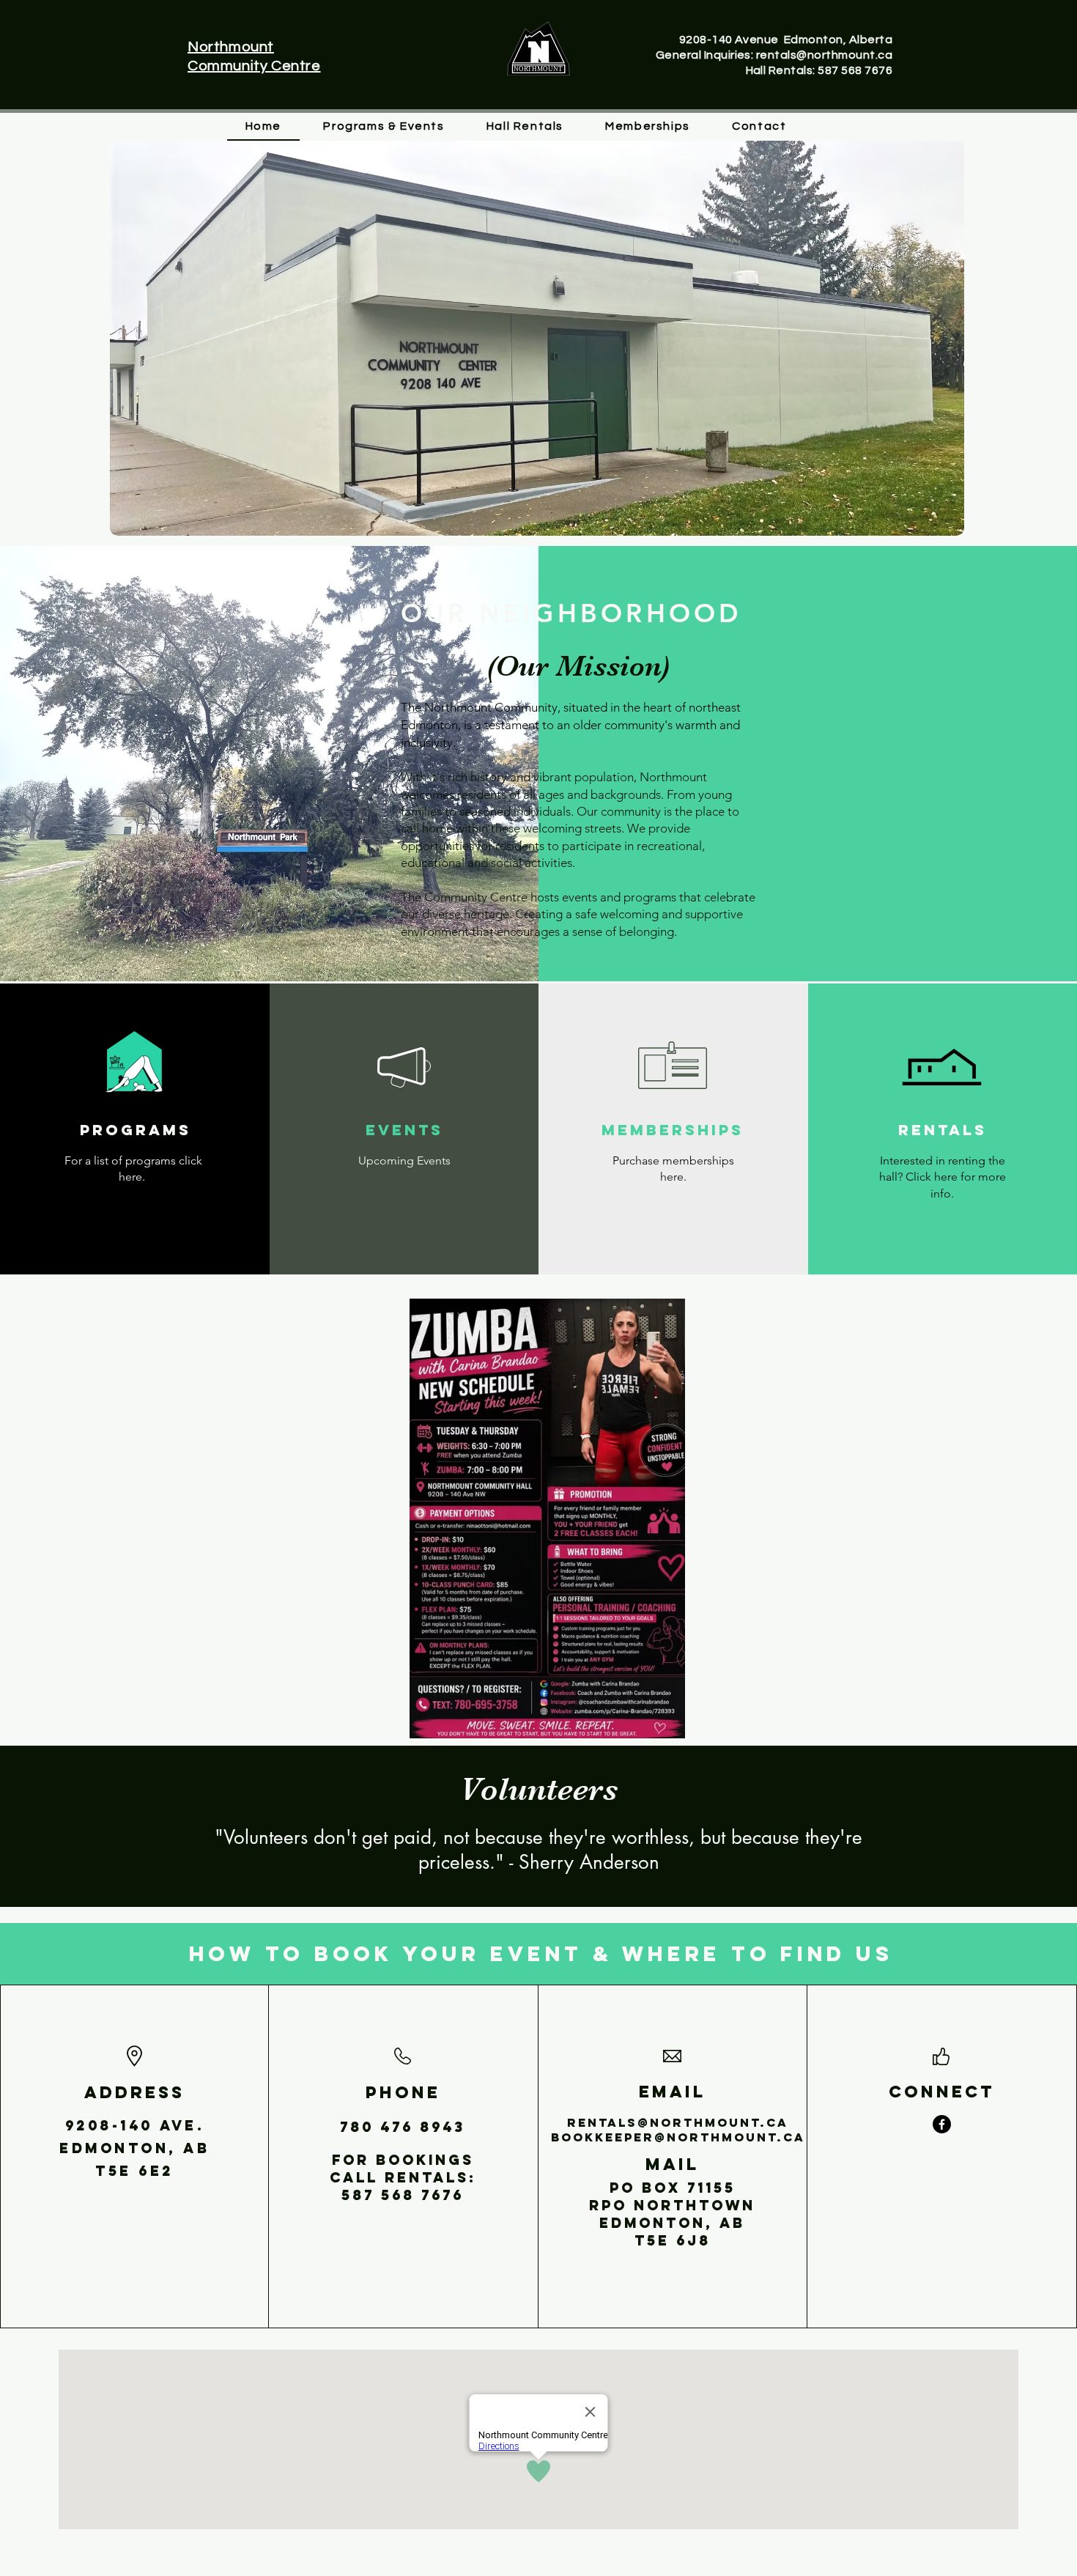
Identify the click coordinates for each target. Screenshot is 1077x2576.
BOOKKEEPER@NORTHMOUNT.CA (678, 2137)
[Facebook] (942, 2124)
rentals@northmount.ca (678, 2122)
